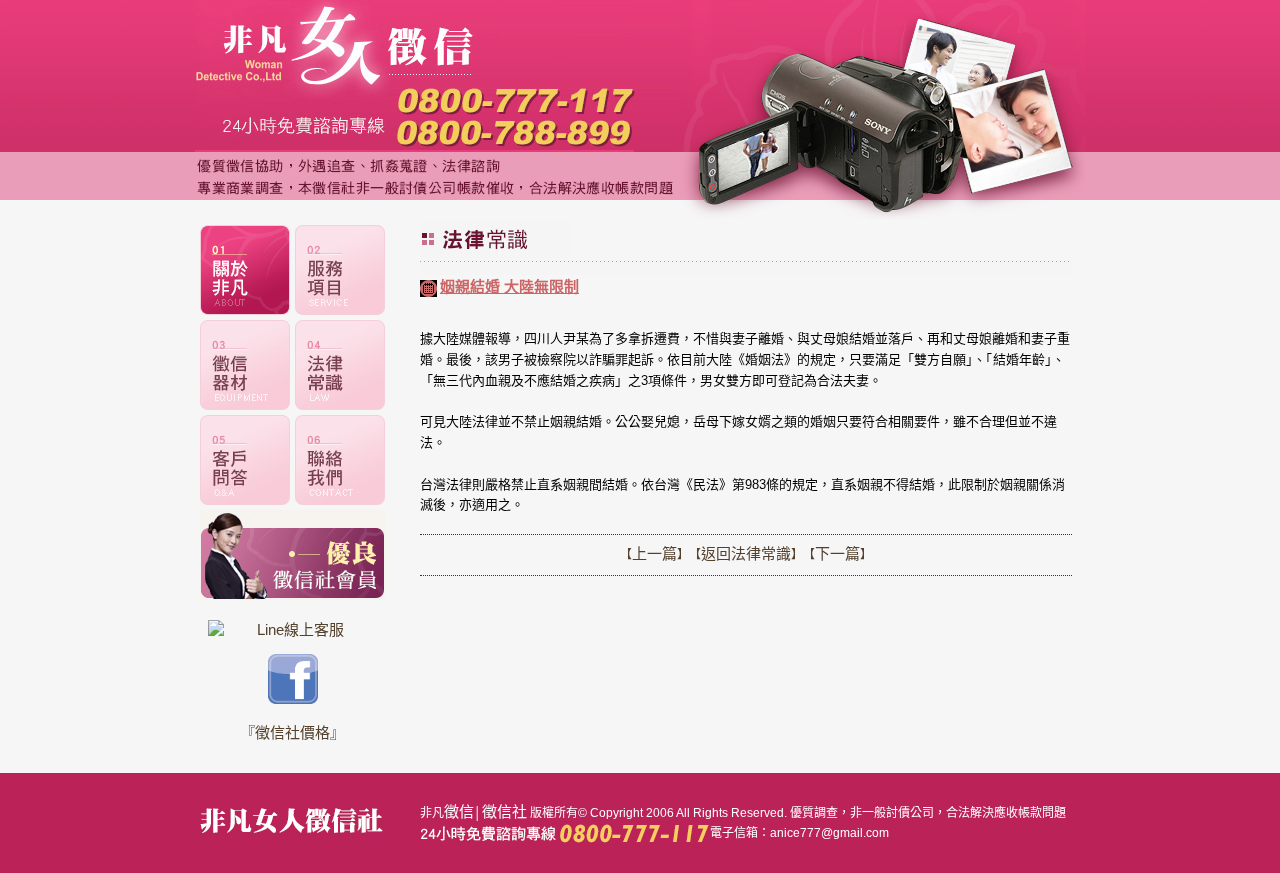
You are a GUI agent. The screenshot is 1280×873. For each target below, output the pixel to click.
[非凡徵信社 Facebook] (293, 698)
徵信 (459, 811)
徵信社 (504, 811)
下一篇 (837, 553)
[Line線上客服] (292, 629)
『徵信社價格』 (292, 732)
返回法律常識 (746, 553)
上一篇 (654, 553)
